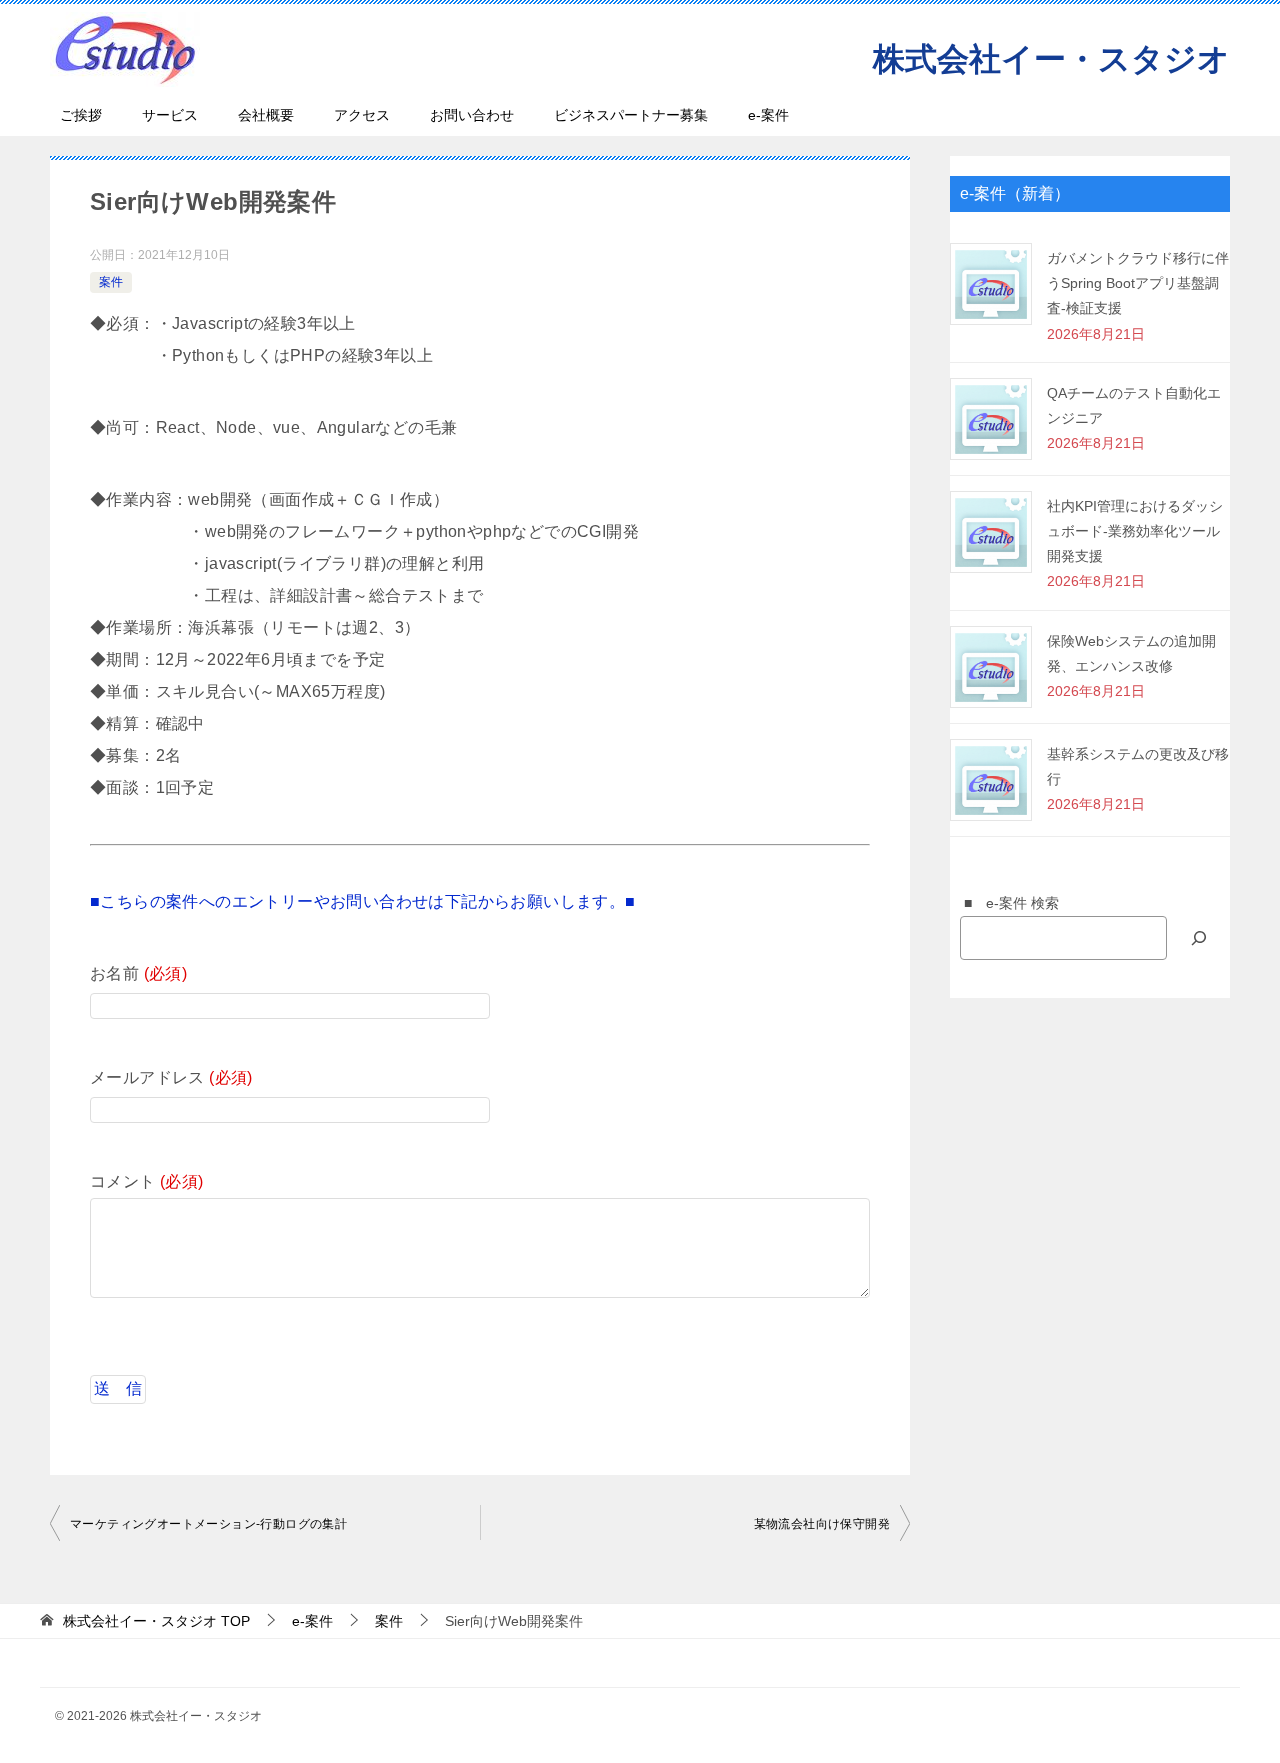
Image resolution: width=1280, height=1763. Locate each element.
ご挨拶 (81, 115)
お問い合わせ (472, 115)
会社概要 (266, 115)
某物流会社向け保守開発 (822, 1524)
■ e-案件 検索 (1004, 903)
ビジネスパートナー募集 (631, 115)
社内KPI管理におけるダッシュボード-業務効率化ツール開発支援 (1135, 531)
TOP (156, 1621)
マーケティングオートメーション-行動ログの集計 (208, 1524)
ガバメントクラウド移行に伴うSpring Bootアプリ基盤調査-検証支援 (1138, 283)
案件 (111, 282)
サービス (170, 115)
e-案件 (768, 115)
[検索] (1199, 937)
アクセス (362, 115)
